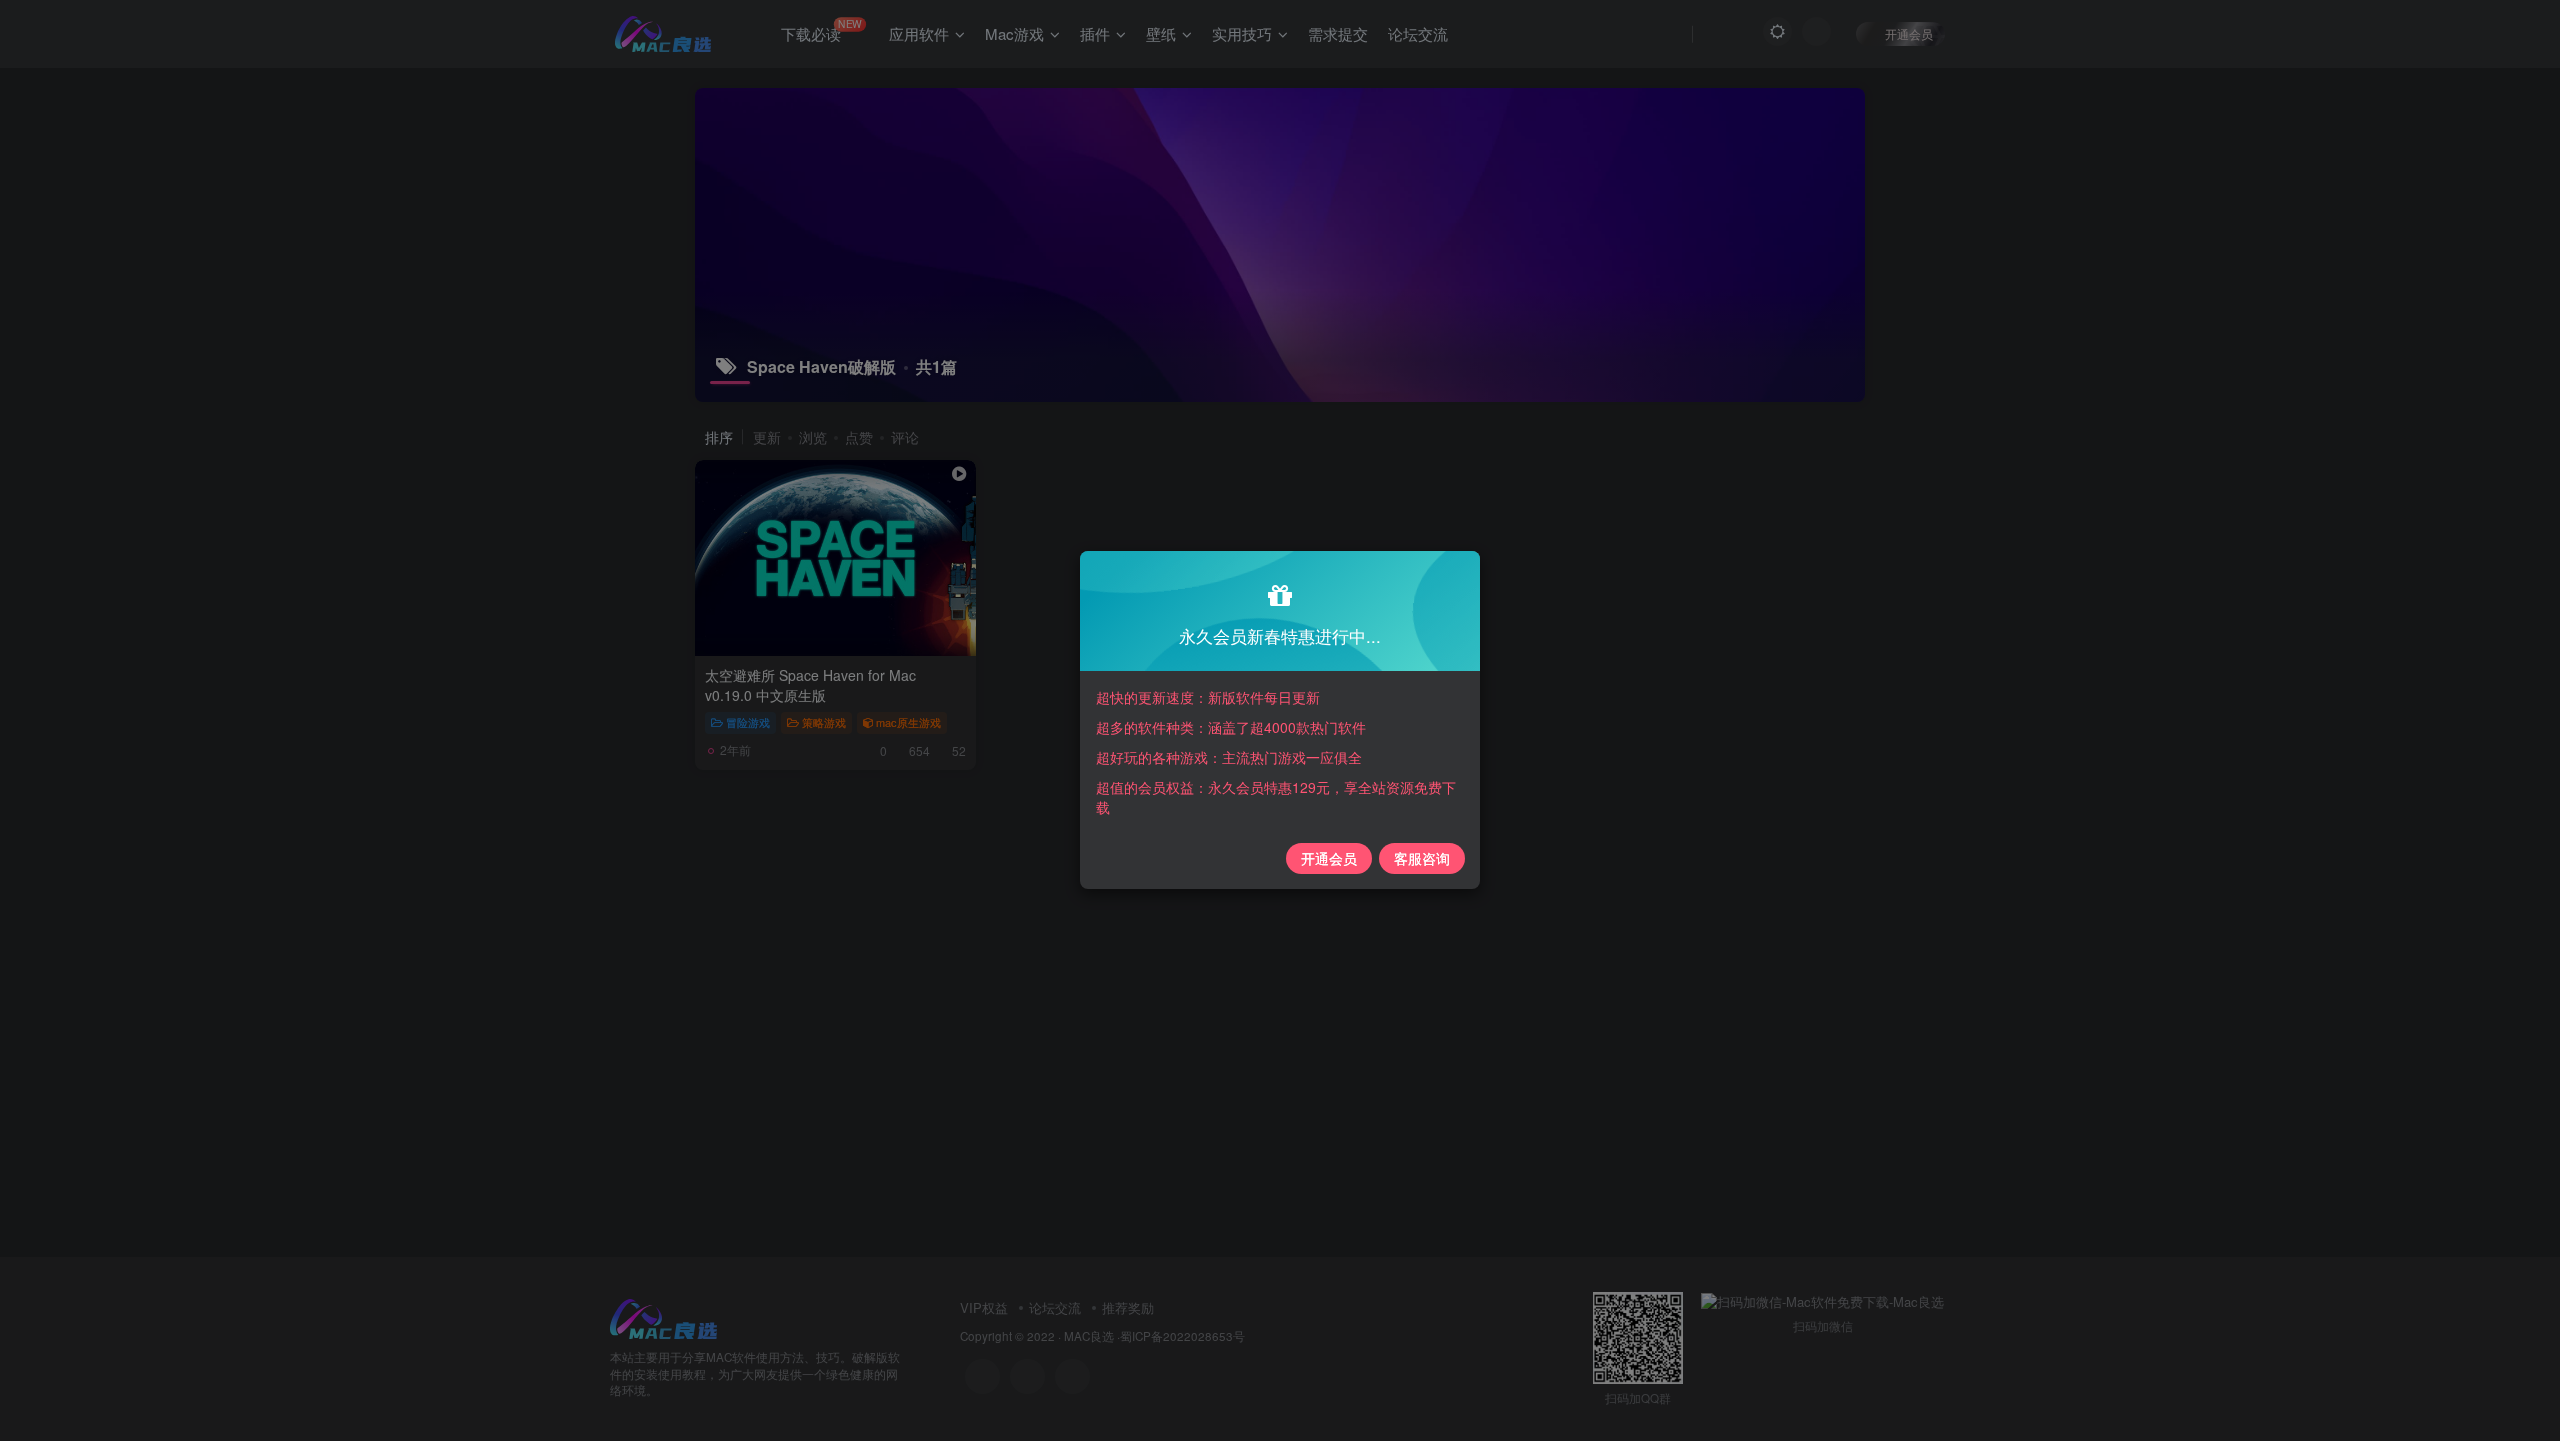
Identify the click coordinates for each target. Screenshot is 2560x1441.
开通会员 (1329, 858)
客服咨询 (1422, 858)
